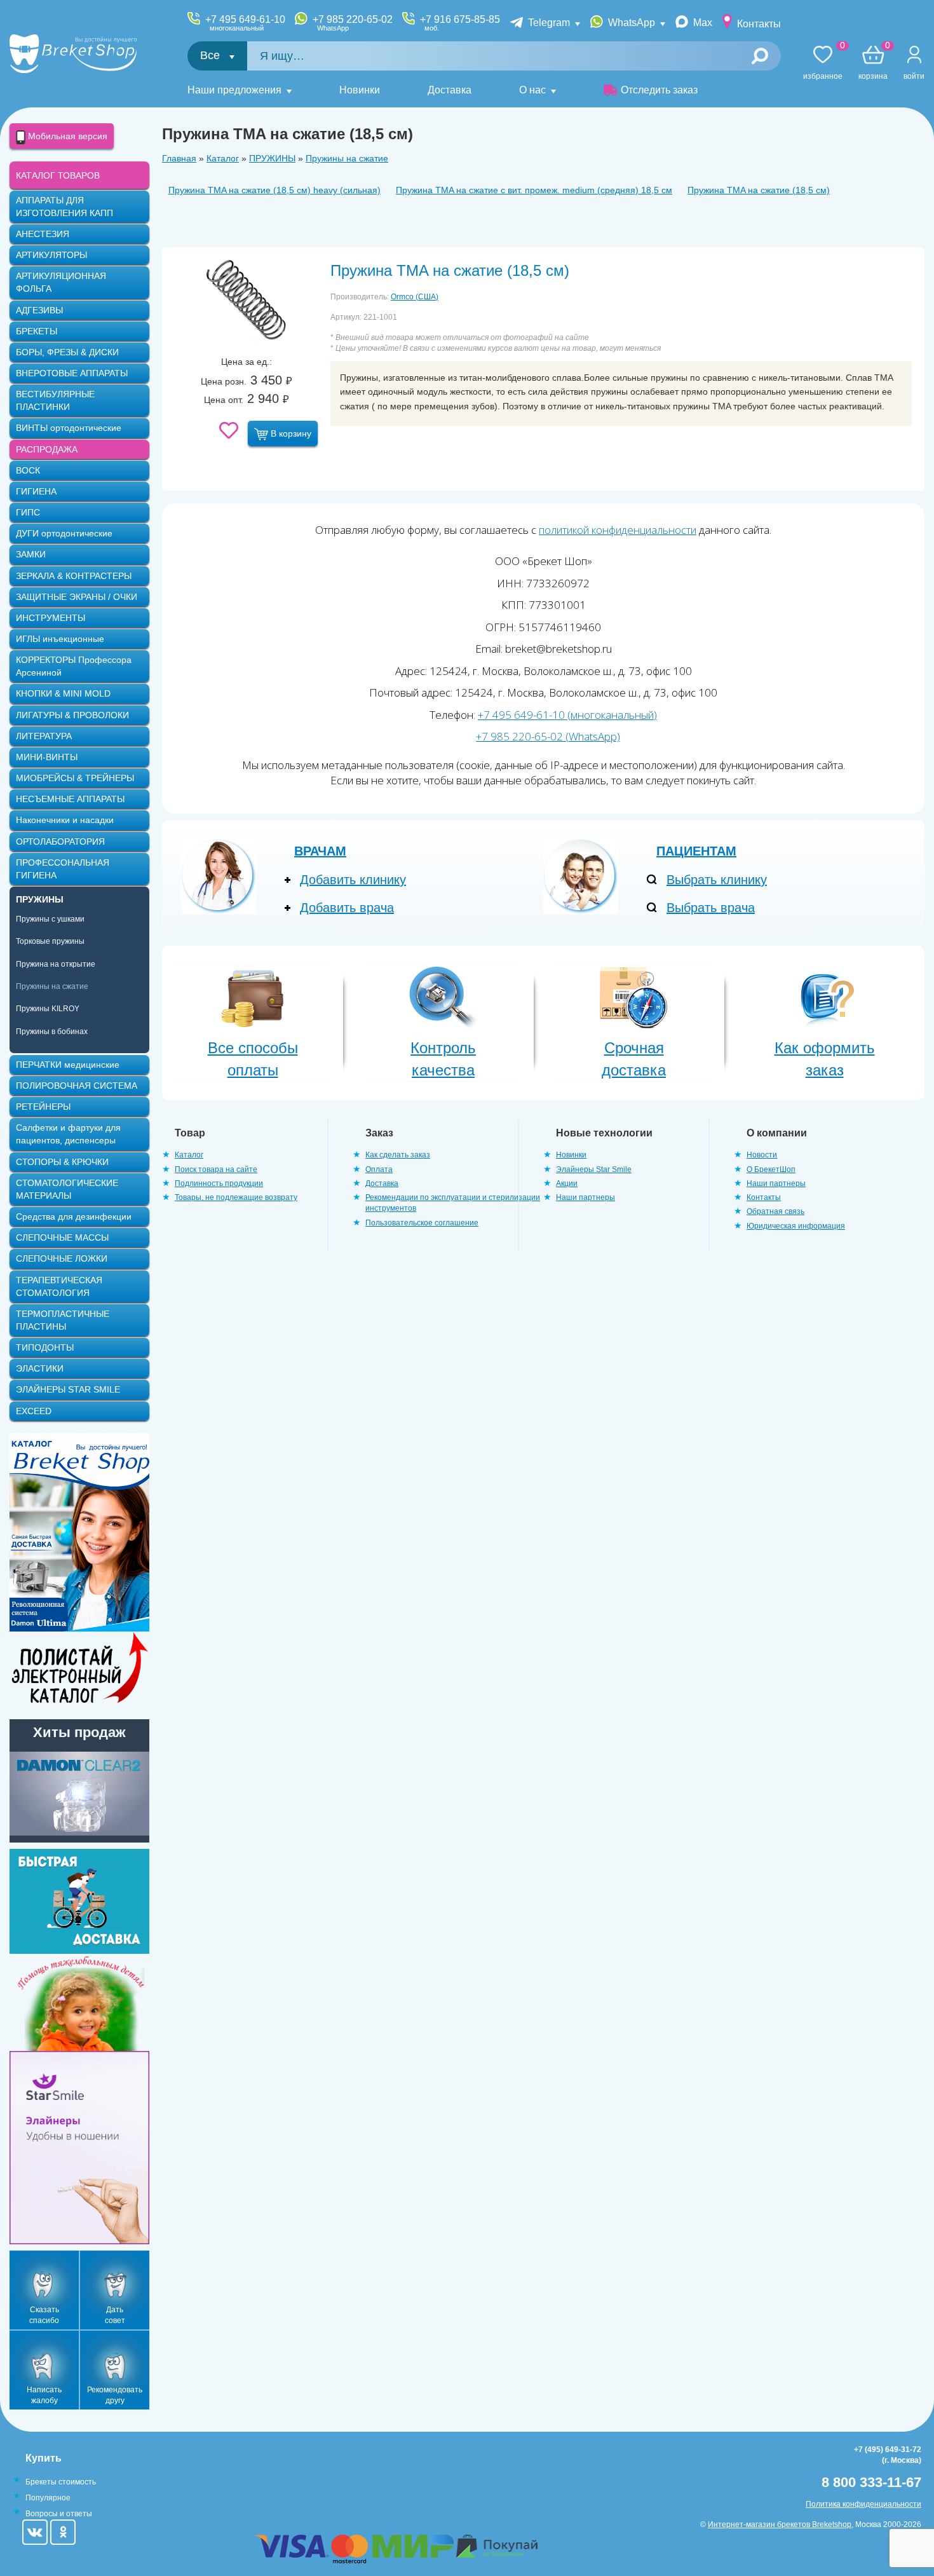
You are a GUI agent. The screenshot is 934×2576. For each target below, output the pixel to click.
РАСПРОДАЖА (47, 449)
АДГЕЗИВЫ (39, 310)
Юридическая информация (796, 1226)
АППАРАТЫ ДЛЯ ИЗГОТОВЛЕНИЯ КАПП (64, 207)
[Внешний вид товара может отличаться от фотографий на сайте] (246, 301)
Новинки (360, 90)
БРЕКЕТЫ (37, 331)
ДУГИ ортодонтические (64, 533)
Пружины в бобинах (52, 1032)
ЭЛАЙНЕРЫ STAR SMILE (68, 1389)
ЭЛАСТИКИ (40, 1368)
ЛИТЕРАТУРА (44, 736)
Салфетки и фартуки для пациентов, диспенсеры (68, 1134)
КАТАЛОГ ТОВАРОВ (58, 175)
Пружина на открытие (56, 964)
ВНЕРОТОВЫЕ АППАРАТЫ (72, 373)
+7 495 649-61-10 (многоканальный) (567, 715)
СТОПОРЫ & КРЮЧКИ (62, 1162)
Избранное (823, 63)
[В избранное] (229, 430)
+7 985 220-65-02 (353, 23)
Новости (762, 1155)
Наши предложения (234, 90)
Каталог (223, 158)
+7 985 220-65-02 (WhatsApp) (548, 736)
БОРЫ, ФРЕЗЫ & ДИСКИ (67, 352)
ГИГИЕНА (36, 491)
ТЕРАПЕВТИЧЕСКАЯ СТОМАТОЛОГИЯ (59, 1286)
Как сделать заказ (398, 1155)
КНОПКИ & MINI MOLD (63, 693)
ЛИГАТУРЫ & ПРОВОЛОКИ (72, 715)
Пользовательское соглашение (422, 1223)
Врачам (320, 851)
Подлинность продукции (219, 1183)
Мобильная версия (66, 136)
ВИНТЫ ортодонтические (69, 428)
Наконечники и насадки (65, 820)
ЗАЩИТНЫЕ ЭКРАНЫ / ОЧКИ (77, 597)
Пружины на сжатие (347, 158)
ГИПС (28, 512)
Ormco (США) (415, 297)
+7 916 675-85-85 (460, 23)
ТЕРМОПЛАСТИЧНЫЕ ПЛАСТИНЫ (63, 1320)
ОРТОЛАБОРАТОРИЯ (60, 842)
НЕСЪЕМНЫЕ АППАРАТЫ (70, 799)
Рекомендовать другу (115, 2395)
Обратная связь (775, 1211)
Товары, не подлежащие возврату (236, 1197)
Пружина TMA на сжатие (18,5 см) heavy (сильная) (274, 190)
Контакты (759, 24)
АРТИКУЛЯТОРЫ (51, 255)
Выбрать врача (711, 908)
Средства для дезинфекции (74, 1216)
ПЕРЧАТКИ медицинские (68, 1065)
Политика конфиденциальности (863, 2504)
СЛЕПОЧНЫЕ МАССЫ (62, 1237)
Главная (179, 158)
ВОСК (28, 470)
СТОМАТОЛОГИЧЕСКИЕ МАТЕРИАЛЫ (67, 1189)
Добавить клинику (353, 880)
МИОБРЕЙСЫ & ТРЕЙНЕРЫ (75, 778)
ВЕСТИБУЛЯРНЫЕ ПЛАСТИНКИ (55, 400)
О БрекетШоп (771, 1169)
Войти (914, 76)
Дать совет (115, 2315)
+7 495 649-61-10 (245, 23)
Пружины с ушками (50, 919)
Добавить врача (347, 908)
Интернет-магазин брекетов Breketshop (780, 2525)
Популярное (48, 2498)
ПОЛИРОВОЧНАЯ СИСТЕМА (77, 1086)
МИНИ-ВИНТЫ (47, 757)
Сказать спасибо (44, 2315)
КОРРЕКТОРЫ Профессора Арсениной (74, 666)
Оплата (379, 1169)
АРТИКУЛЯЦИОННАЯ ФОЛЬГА (61, 282)
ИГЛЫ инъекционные (60, 639)
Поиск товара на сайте (216, 1169)
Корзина (873, 63)
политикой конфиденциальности (618, 530)
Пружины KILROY (48, 1009)
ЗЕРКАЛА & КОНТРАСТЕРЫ (74, 576)
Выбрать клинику (717, 880)
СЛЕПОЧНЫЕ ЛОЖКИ (62, 1258)
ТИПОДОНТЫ (45, 1347)
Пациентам (696, 851)
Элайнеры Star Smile (594, 1169)
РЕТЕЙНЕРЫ (43, 1107)
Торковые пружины (50, 941)
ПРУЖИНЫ (272, 158)
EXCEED (34, 1411)
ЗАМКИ (31, 554)
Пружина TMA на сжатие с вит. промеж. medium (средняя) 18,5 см (534, 190)
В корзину (290, 433)
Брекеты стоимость (61, 2482)
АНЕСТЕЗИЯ (43, 234)
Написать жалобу (44, 2395)
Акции (567, 1183)
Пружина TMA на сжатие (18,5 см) (759, 190)
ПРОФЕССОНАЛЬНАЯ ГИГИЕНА (63, 869)
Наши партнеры (585, 1197)
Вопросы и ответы (59, 2514)
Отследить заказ (659, 90)
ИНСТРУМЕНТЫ (51, 618)
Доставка (450, 90)
